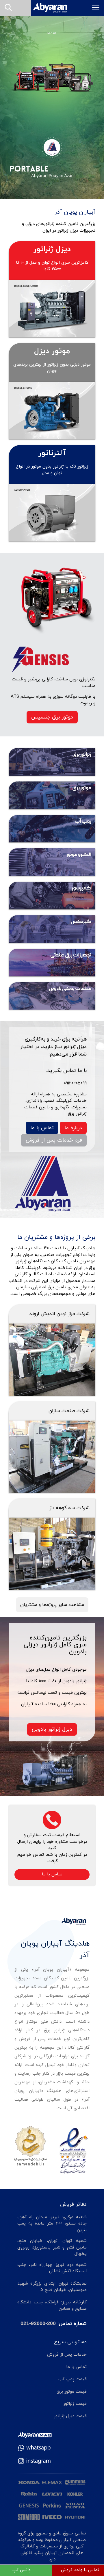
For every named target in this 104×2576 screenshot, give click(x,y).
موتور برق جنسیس (52, 717)
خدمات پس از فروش (67, 2355)
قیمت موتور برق (72, 2392)
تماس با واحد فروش (80, 2570)
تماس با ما (42, 1128)
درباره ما (73, 1128)
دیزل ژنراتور (52, 249)
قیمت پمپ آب (73, 2379)
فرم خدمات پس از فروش (54, 1140)
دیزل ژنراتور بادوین (52, 1729)
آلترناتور (52, 453)
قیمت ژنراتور (75, 2404)
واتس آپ (22, 2570)
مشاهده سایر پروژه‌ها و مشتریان (52, 1605)
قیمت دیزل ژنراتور (70, 2416)
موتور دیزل (52, 351)
